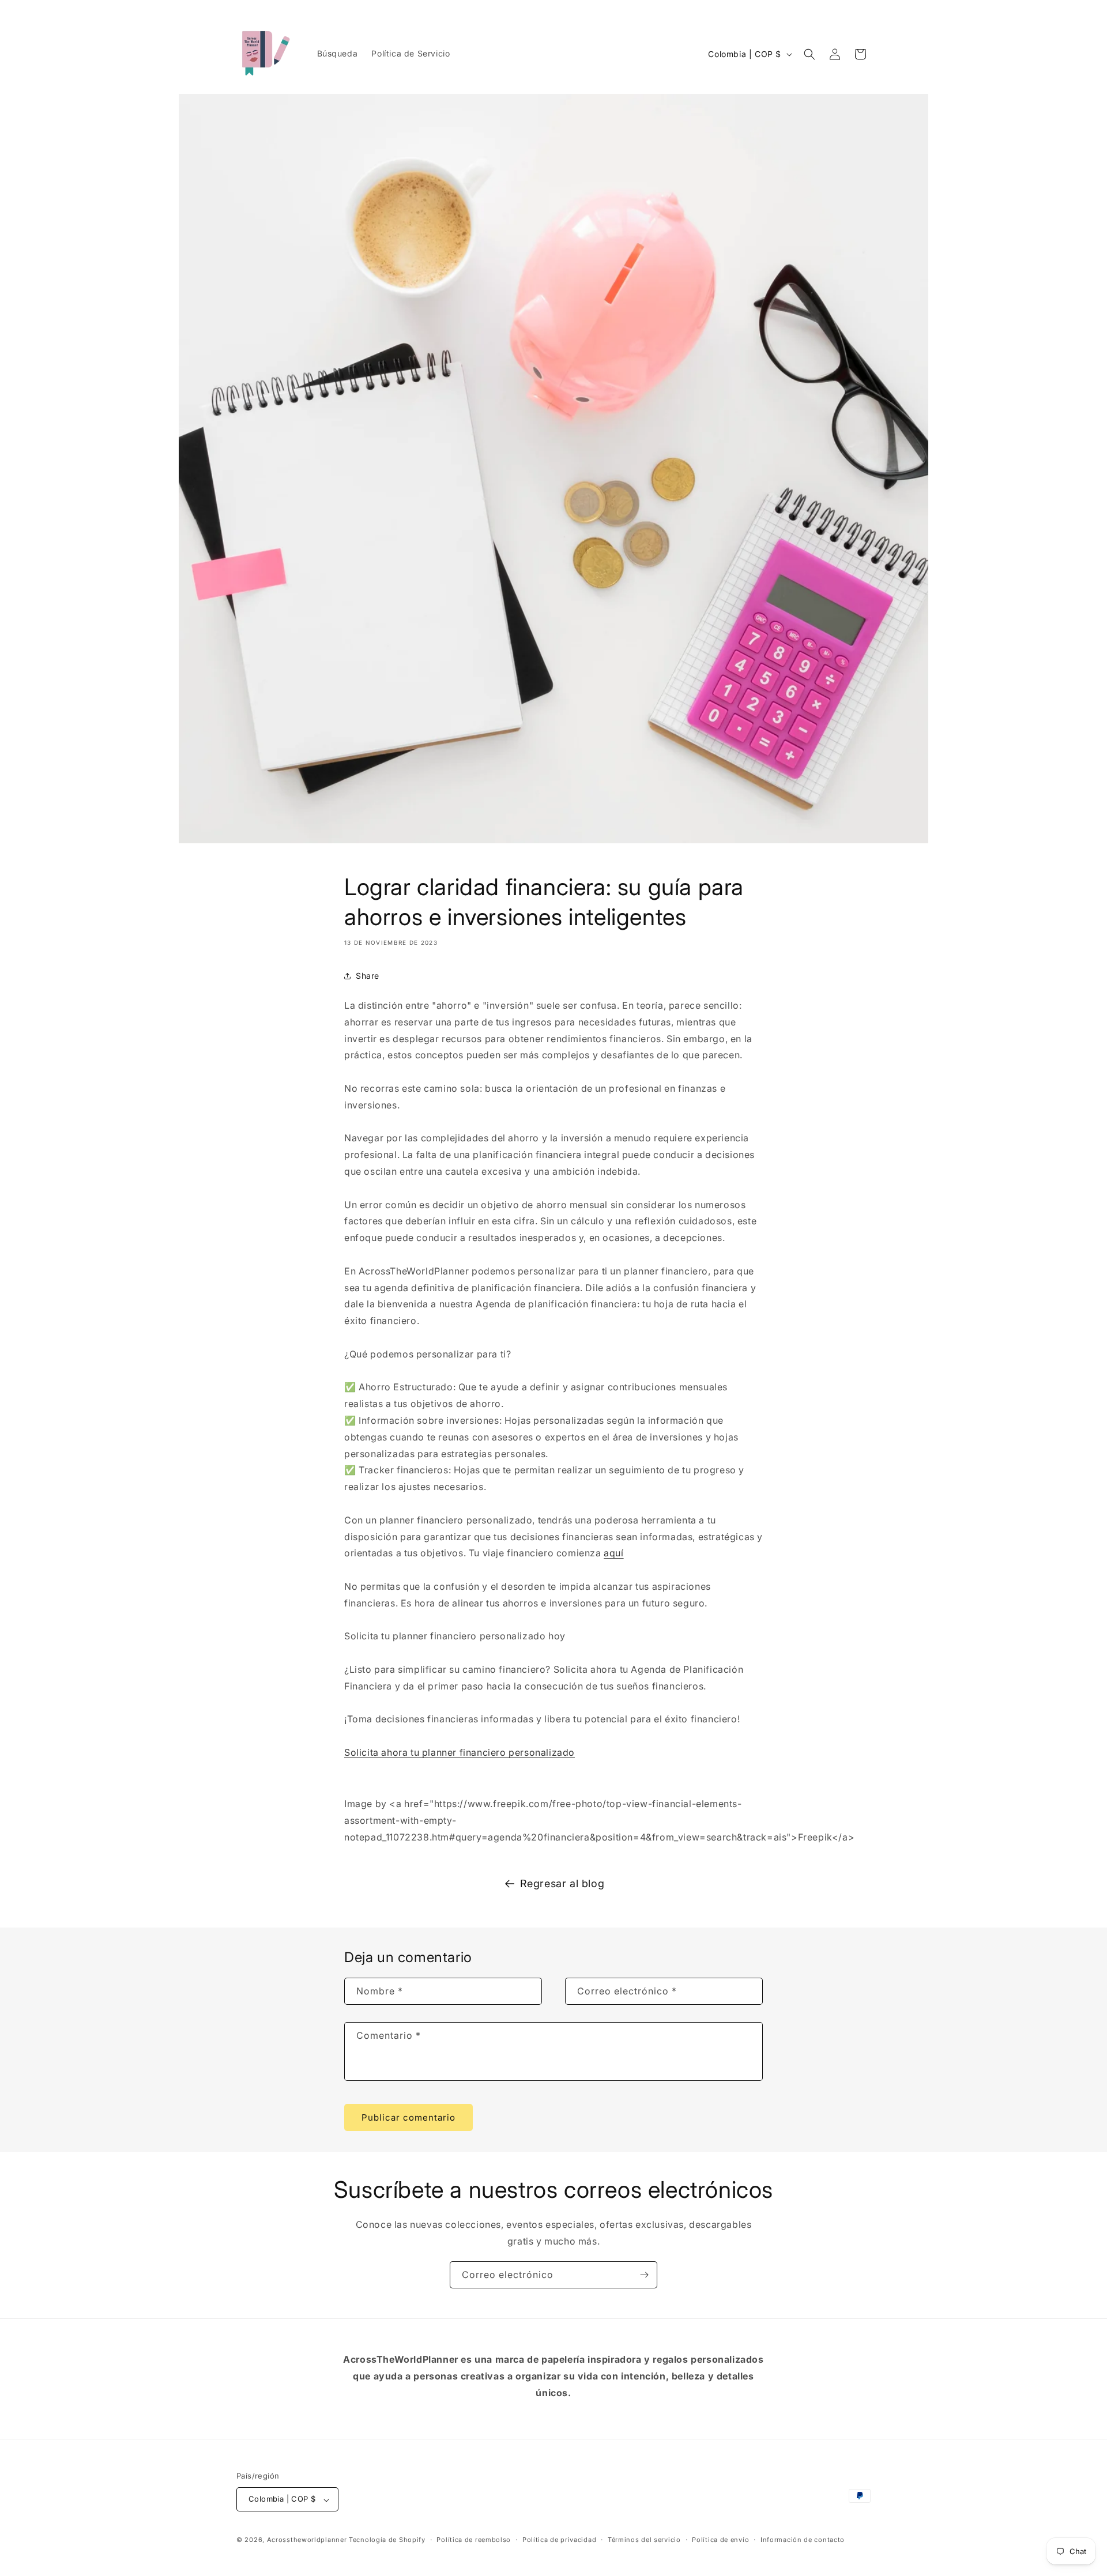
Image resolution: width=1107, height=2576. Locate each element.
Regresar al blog (562, 1883)
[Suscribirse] (644, 2275)
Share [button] (368, 976)
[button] (809, 54)
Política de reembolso (474, 2540)
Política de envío (720, 2540)
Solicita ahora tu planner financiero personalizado (460, 1752)
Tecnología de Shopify (387, 2540)
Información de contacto (803, 2540)
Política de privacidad (559, 2540)
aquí (613, 1553)
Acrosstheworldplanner (307, 2540)
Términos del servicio (644, 2540)
